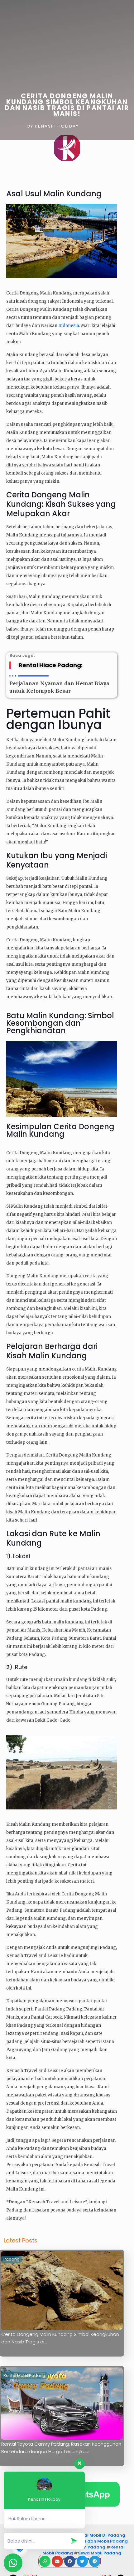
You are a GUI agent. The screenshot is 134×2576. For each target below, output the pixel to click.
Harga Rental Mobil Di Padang (92, 2535)
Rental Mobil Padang (24, 2375)
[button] (95, 2561)
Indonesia (69, 326)
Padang (12, 2259)
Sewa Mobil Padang (100, 2553)
